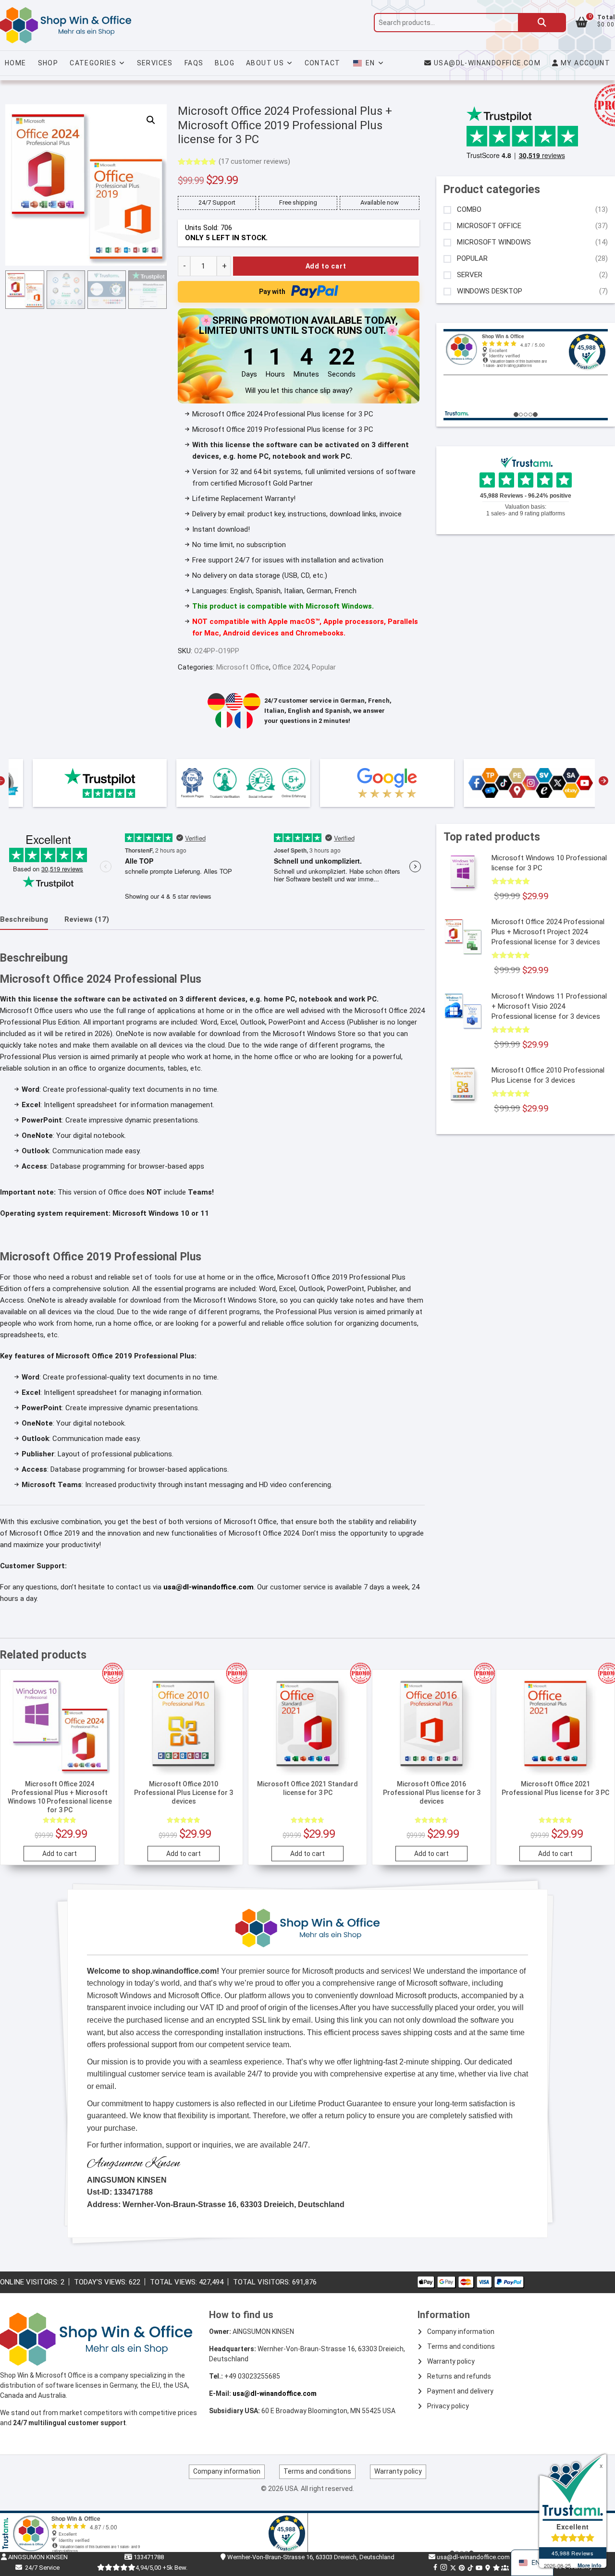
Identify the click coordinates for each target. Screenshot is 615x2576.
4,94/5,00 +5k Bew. (161, 2568)
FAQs (194, 63)
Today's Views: (101, 2282)
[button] (151, 120)
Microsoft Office (243, 667)
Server (470, 275)
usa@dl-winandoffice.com (487, 63)
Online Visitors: (30, 2282)
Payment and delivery (460, 2391)
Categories (93, 63)
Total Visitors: (263, 2282)
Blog (225, 63)
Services (155, 63)
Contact (323, 63)
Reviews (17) (87, 919)
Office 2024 (290, 667)
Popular (324, 667)
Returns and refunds (459, 2376)
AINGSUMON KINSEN (37, 2557)
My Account (584, 63)
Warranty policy (451, 2361)
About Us (265, 63)
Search (542, 23)
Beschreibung (24, 919)
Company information (461, 2332)
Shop (48, 63)
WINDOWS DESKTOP (490, 291)
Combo (469, 210)
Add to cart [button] (60, 1854)
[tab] (24, 920)
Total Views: (174, 2282)
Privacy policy (448, 2406)
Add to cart (326, 266)
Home (16, 63)
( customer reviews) (254, 161)
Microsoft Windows (494, 242)
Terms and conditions (461, 2346)
